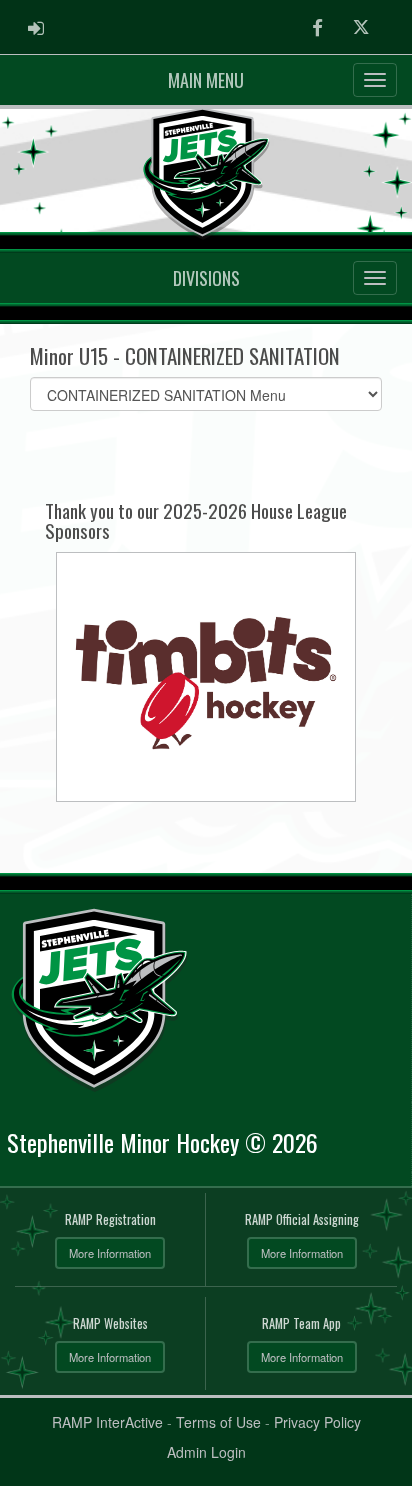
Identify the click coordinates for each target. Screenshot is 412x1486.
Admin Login (206, 1452)
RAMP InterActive (107, 1422)
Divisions (206, 278)
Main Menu (206, 80)
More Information (110, 1253)
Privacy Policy (317, 1422)
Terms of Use (218, 1422)
